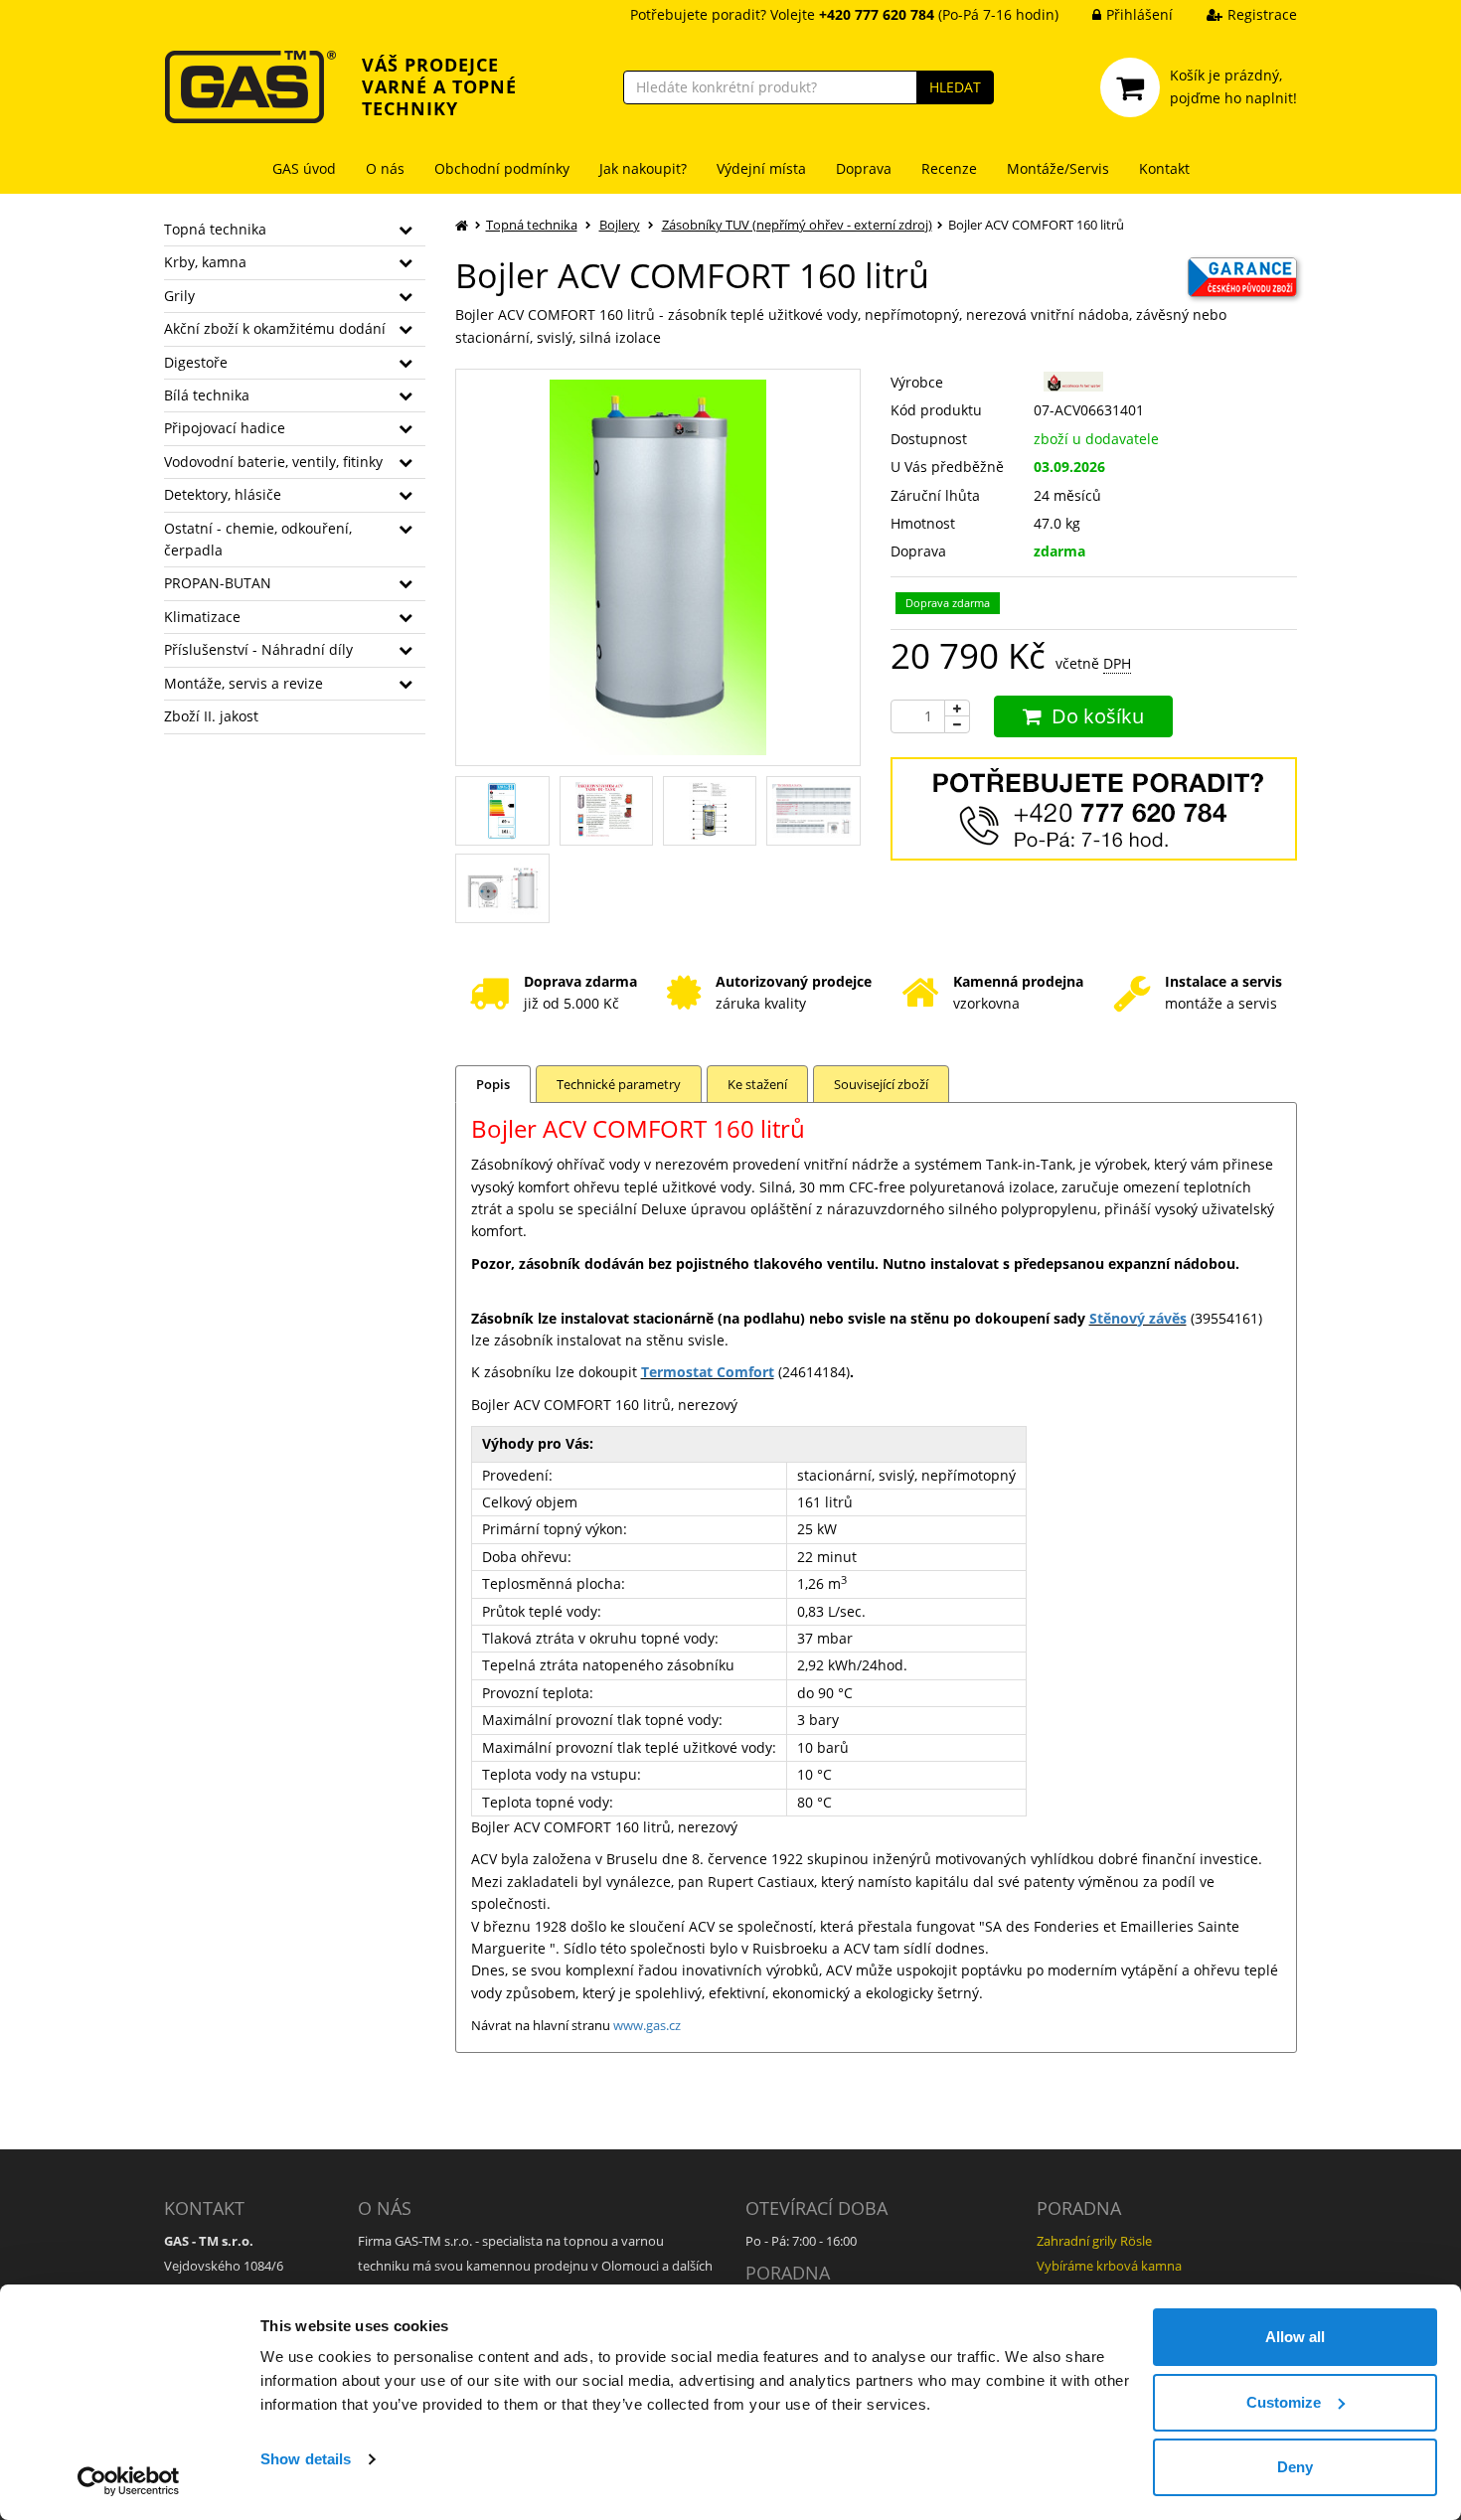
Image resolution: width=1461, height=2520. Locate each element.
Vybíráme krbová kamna (1109, 2266)
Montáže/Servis (1058, 168)
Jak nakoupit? (643, 168)
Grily (179, 296)
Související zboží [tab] (881, 1084)
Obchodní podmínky (502, 168)
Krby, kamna (205, 262)
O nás (385, 168)
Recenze (949, 168)
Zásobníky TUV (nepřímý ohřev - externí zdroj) (797, 225)
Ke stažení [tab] (757, 1084)
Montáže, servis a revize (243, 683)
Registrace (1262, 14)
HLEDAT (955, 87)
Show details (306, 2459)
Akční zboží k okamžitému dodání (275, 328)
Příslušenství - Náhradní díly (258, 649)
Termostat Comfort (708, 1372)
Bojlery (620, 225)
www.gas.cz (647, 2025)
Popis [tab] (493, 1084)
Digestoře (196, 362)
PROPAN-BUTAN (218, 583)
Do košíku (1098, 716)
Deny (1295, 2467)
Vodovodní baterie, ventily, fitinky (273, 462)
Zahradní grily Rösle (1094, 2241)
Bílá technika (207, 395)
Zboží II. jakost (211, 716)
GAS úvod (304, 168)
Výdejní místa (761, 168)
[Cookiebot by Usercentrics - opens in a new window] (129, 2481)
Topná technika (215, 229)
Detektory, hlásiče (223, 494)
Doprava (864, 168)
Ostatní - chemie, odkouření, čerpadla (258, 539)
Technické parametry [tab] (619, 1084)
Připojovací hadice (225, 428)
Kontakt (1164, 168)
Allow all (1295, 2337)
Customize (1284, 2402)
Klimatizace (202, 617)
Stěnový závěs (1138, 1318)
